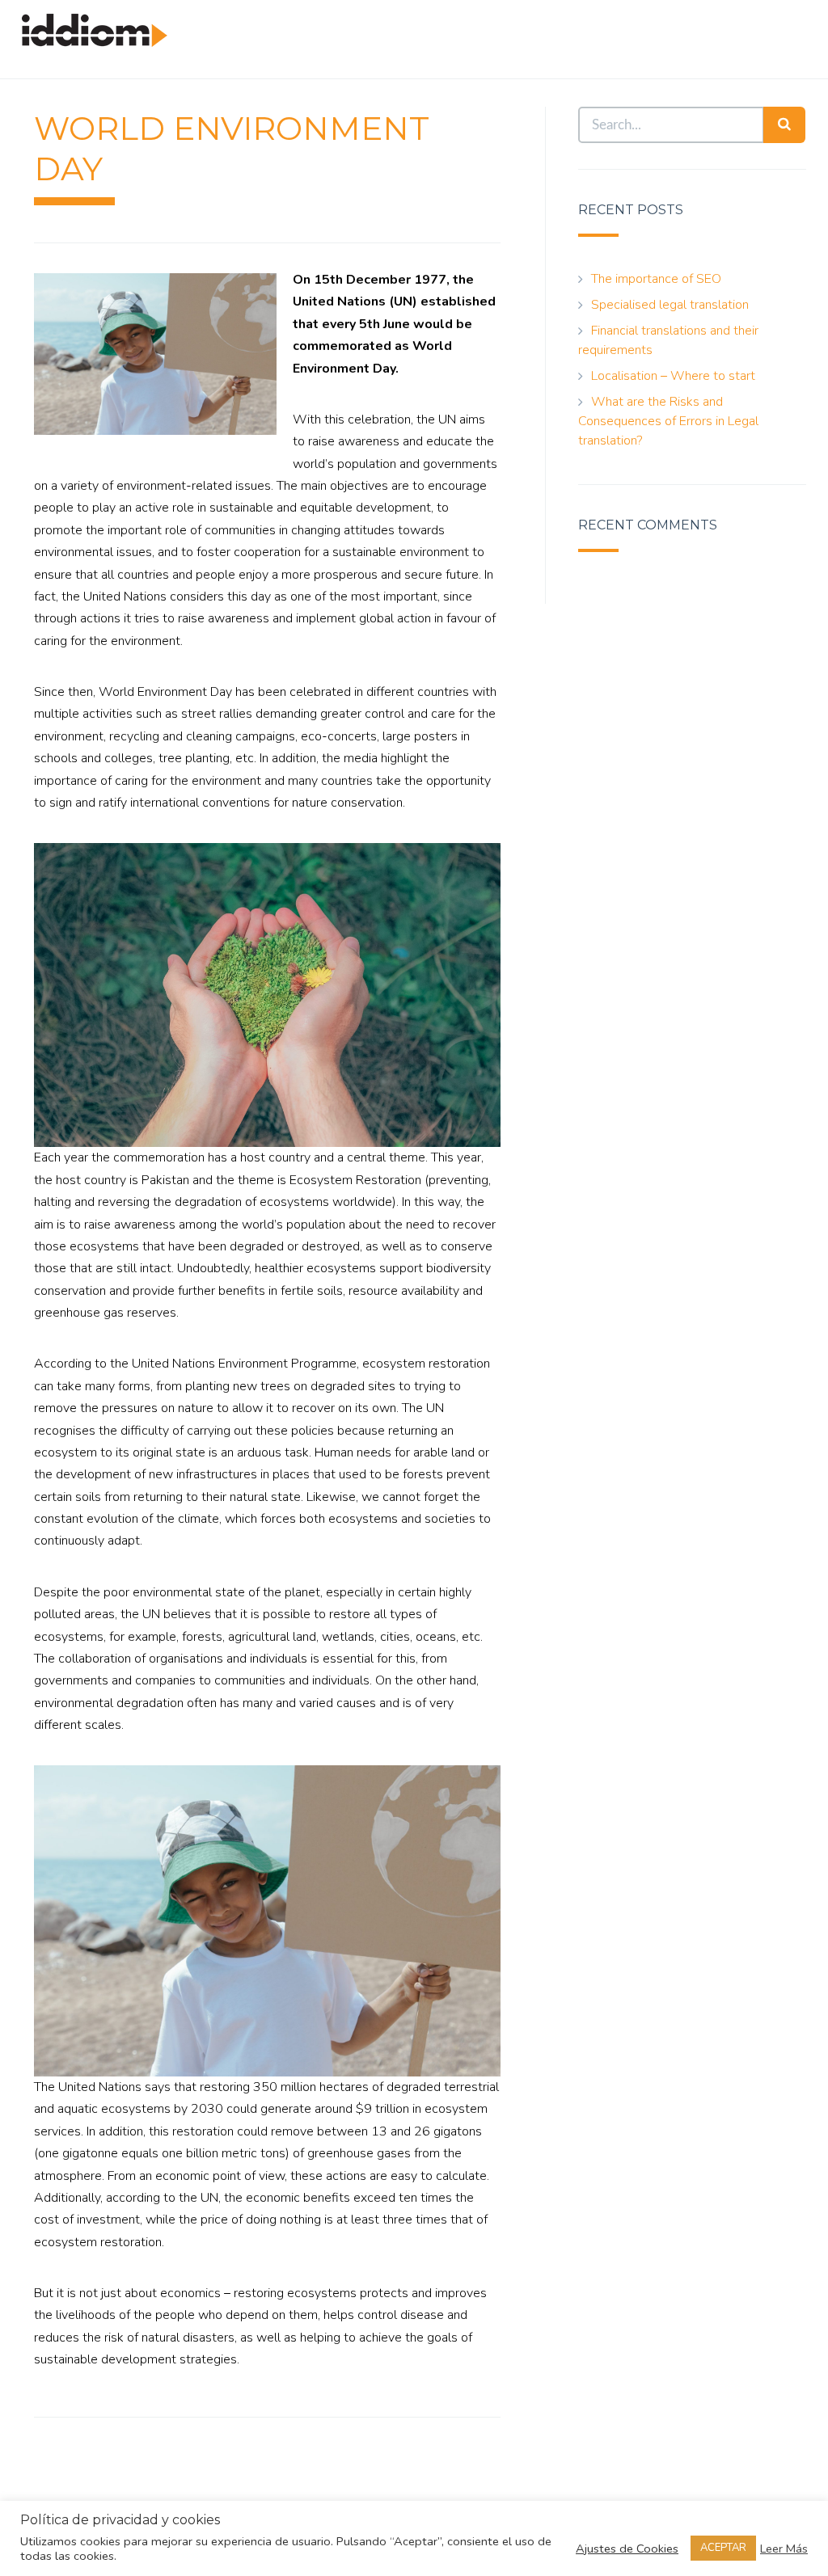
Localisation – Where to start (673, 376)
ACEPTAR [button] (723, 2548)
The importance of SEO (656, 279)
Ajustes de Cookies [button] (627, 2549)
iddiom (95, 46)
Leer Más (784, 2549)
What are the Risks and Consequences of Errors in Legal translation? (668, 421)
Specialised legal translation (670, 305)
